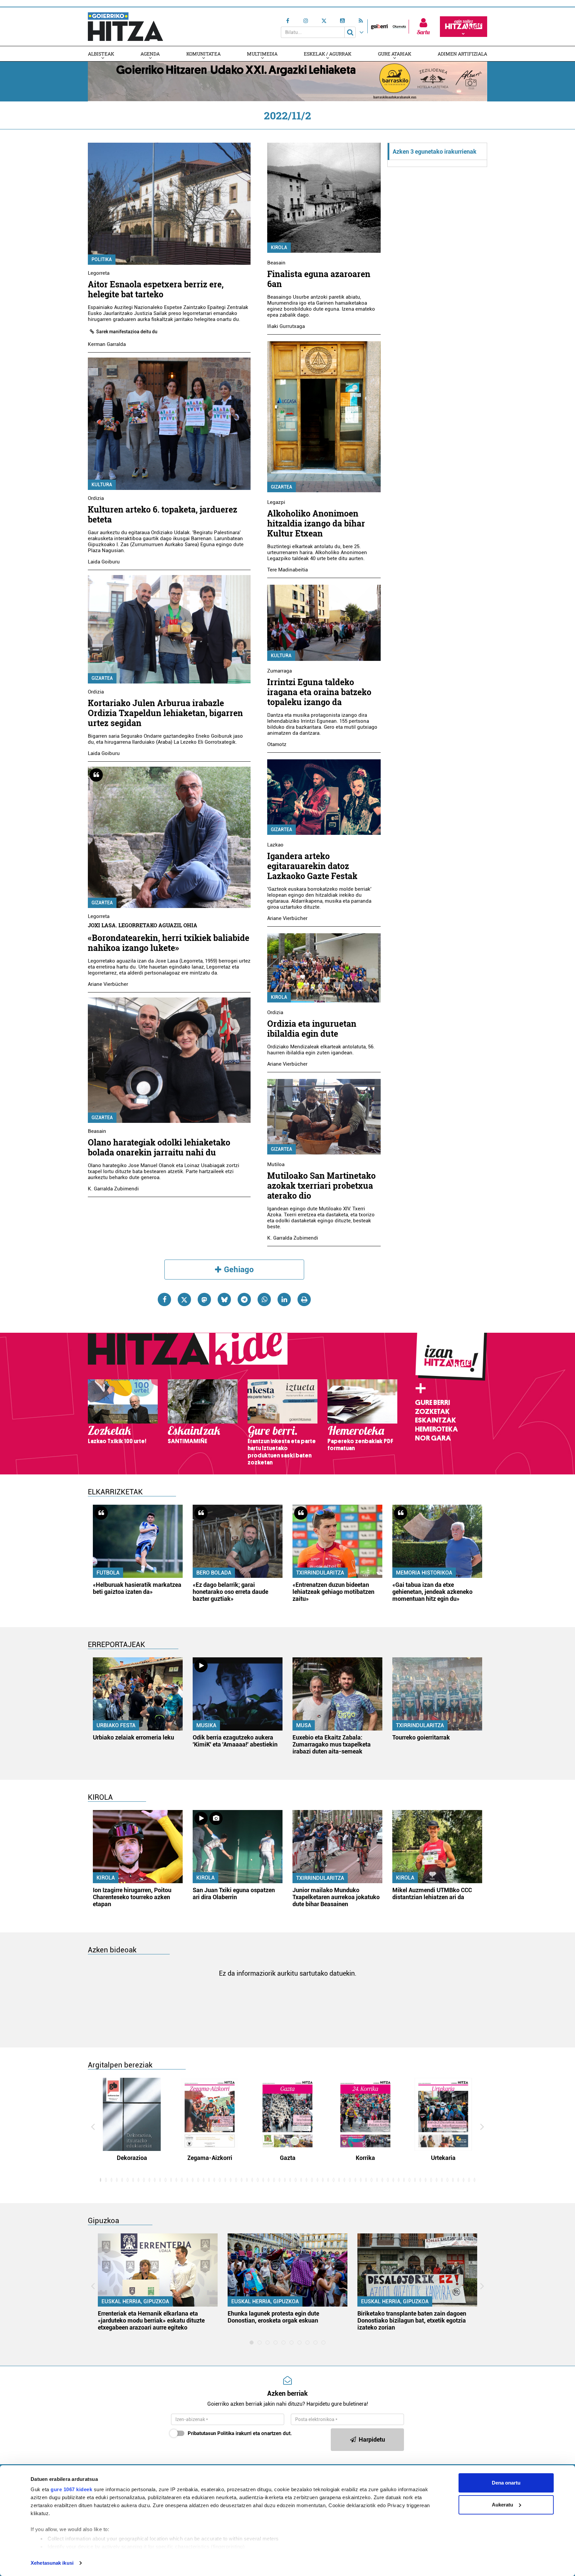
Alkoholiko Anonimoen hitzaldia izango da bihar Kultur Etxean (316, 523)
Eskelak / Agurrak (328, 54)
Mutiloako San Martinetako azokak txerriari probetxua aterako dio (321, 1186)
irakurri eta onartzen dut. (240, 2433)
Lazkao (275, 845)
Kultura (102, 485)
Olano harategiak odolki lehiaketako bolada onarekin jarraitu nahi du (159, 1147)
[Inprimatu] (304, 1299)
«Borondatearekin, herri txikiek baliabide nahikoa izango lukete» (169, 943)
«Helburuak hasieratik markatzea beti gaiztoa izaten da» (137, 1588)
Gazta (288, 2158)
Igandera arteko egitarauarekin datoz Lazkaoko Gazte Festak (312, 866)
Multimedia (262, 54)
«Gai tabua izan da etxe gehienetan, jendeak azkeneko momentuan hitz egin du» (432, 1592)
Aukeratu (502, 2505)
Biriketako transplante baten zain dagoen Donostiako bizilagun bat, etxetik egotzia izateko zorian (412, 2320)
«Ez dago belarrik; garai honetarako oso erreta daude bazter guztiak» (230, 1592)
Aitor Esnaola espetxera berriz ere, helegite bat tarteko (156, 289)
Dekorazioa (132, 2158)
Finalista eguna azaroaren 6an (319, 279)
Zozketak (432, 1412)
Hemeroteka (436, 1429)
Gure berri (432, 1403)
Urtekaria (443, 2158)
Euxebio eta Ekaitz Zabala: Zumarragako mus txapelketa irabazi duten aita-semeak (332, 1744)
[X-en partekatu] (184, 1299)
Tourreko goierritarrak (421, 1737)
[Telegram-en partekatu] (244, 1299)
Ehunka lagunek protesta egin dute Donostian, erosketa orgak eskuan (273, 2317)
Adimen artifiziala (462, 54)
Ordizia (96, 498)
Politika (102, 259)
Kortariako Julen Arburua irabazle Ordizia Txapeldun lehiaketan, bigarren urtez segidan (165, 713)
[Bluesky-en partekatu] (224, 1299)
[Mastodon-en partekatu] (204, 1299)
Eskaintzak (435, 1420)
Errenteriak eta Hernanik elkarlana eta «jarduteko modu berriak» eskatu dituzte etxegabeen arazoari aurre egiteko (151, 2320)
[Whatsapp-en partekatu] (264, 1299)
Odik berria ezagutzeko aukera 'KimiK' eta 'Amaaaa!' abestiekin (235, 1741)
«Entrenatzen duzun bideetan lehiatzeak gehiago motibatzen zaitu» (333, 1592)
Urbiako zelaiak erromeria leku (133, 1737)
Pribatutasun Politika (211, 2433)
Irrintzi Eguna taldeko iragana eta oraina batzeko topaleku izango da (319, 692)
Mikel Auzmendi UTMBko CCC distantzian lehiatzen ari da (432, 1894)
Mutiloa (276, 1164)
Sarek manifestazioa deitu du (127, 332)
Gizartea (102, 678)
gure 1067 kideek (71, 2489)
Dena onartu (506, 2483)
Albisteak (101, 54)
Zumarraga (280, 671)
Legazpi (276, 502)
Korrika (365, 2158)
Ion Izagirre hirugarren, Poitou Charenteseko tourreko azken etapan (132, 1897)
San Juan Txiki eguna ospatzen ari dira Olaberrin (234, 1894)
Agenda (150, 54)
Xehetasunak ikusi (52, 2563)
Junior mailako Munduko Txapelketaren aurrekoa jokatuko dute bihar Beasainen (336, 1897)
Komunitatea (203, 54)
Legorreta (99, 273)
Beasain (97, 1131)
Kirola (279, 247)
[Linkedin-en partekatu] (284, 1299)
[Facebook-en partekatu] (164, 1299)
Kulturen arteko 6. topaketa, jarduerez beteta (163, 514)
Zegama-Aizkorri (210, 2158)
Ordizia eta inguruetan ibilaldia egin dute (312, 1029)
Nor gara (433, 1438)
